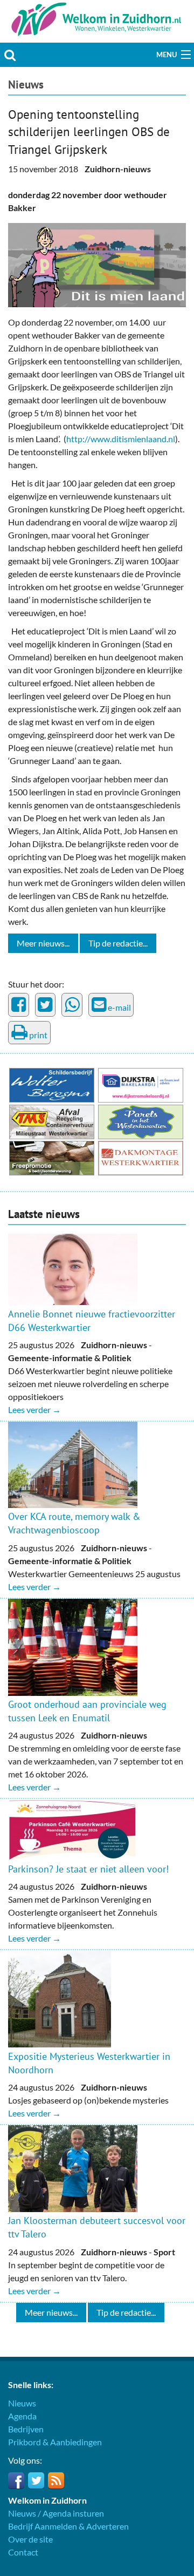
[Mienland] (97, 264)
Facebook (16, 2480)
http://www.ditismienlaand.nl (121, 439)
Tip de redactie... (118, 943)
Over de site (30, 2539)
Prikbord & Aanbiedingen (55, 2442)
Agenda (22, 2416)
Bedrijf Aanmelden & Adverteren (68, 2526)
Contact (23, 2552)
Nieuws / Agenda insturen (56, 2513)
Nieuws (26, 84)
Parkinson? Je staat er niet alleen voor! (88, 1869)
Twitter (36, 2480)
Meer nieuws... (43, 943)
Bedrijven (26, 2429)
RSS (56, 2480)
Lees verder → (34, 1409)
